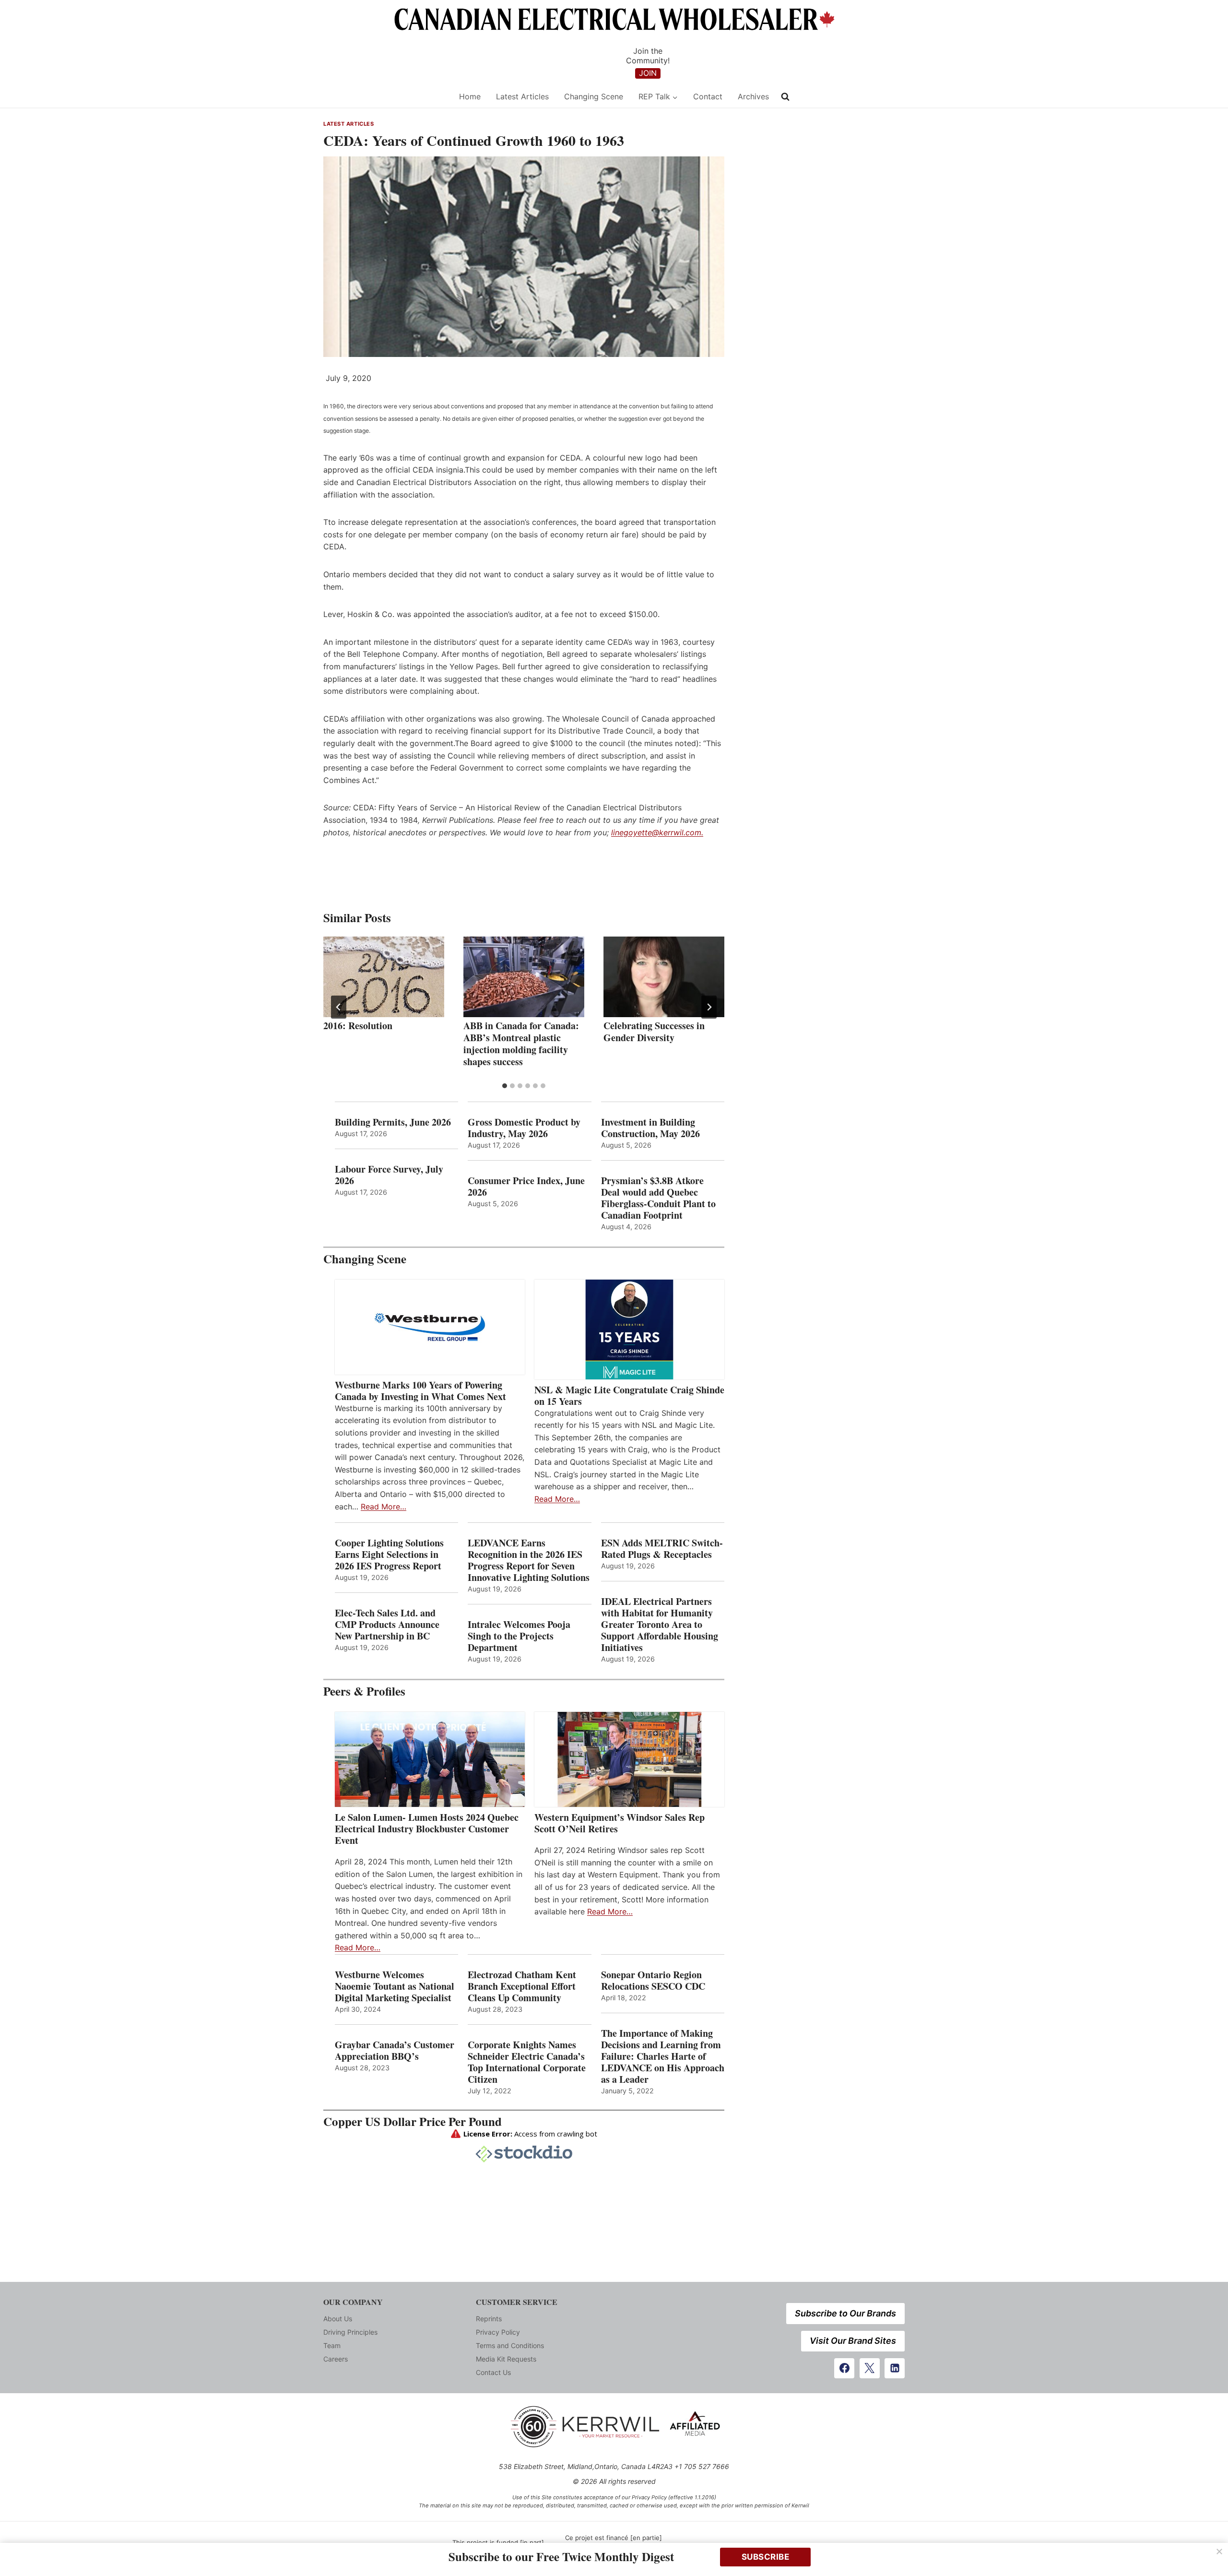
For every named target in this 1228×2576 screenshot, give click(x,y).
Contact (708, 96)
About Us (338, 2319)
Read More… (384, 1507)
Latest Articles (522, 96)
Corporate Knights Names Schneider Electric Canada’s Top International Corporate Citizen (527, 2062)
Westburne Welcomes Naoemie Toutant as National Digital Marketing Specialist (395, 1986)
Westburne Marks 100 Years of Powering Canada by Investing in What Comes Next (420, 1391)
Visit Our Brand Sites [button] (853, 2341)
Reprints (489, 2319)
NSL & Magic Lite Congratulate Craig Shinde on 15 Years (629, 1396)
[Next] (709, 1007)
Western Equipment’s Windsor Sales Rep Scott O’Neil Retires (620, 1823)
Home (470, 96)
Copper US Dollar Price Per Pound (413, 2121)
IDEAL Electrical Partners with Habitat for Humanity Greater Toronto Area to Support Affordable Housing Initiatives (660, 1625)
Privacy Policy (498, 2332)
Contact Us (493, 2372)
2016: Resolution (358, 1026)
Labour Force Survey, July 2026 (389, 1175)
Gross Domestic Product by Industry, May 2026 (524, 1128)
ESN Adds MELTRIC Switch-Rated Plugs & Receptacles (662, 1549)
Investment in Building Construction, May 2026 (650, 1128)
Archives (753, 96)
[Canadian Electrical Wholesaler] (385, 97)
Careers (336, 2359)
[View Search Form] (785, 97)
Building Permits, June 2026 (393, 1122)
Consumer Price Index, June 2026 (526, 1187)
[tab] (505, 1086)
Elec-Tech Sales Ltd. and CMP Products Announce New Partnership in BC (387, 1625)
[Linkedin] (895, 2368)
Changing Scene (594, 96)
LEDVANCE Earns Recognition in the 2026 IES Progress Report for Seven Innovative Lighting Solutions (529, 1560)
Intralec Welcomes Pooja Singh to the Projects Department (519, 1636)
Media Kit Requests (506, 2359)
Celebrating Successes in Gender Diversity (654, 1032)
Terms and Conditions (510, 2345)
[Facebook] (844, 2368)
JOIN (648, 73)
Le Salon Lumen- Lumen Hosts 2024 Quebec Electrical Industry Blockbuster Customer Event (427, 1829)
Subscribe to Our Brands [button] (845, 2313)
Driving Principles (350, 2332)
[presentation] (384, 977)
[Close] (1219, 2552)
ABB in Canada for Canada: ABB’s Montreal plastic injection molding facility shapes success (521, 1044)
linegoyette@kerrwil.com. (657, 832)
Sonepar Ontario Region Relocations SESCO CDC (653, 1981)
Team (332, 2345)
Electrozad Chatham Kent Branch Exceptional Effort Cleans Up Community (522, 1986)
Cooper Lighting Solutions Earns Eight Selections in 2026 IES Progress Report (390, 1555)
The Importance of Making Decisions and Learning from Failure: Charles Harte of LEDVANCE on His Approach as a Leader (663, 2056)
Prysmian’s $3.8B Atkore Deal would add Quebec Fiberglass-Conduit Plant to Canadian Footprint (658, 1198)
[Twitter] (870, 2368)
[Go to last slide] (339, 1007)
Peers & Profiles (364, 1691)
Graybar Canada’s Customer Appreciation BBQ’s (395, 2051)
